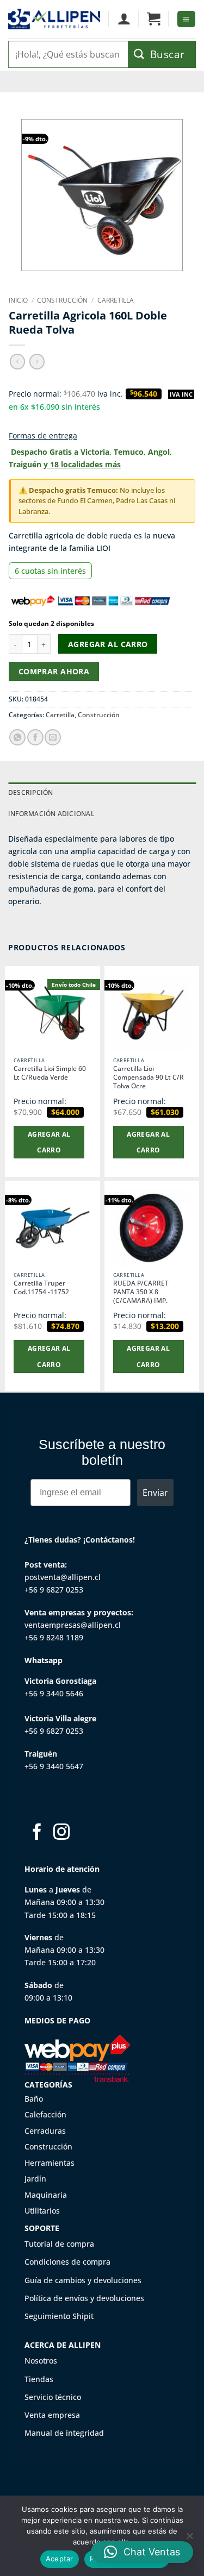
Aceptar (60, 2559)
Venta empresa (52, 2415)
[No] (189, 2539)
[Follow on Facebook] (37, 1833)
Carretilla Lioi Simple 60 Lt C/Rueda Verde (50, 1073)
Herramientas (50, 2163)
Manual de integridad (64, 2433)
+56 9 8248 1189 (54, 1637)
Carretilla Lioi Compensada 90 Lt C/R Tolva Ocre (149, 1077)
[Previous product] (37, 361)
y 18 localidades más (82, 464)
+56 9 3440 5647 (54, 1766)
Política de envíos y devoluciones (84, 2298)
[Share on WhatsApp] (17, 737)
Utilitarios (42, 2211)
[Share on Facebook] (35, 737)
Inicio (18, 300)
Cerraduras (45, 2131)
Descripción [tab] (31, 792)
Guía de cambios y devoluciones (83, 2280)
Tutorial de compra (59, 2244)
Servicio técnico (53, 2397)
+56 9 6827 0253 (54, 1590)
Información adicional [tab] (51, 814)
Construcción (62, 300)
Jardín (35, 2179)
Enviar (155, 1493)
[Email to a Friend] (53, 737)
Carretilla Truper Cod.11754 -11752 (41, 1288)
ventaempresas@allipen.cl (73, 1625)
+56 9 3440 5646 (54, 1693)
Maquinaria (46, 2195)
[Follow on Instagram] (61, 1833)
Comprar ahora (54, 671)
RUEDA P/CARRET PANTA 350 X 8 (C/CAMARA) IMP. (141, 1292)
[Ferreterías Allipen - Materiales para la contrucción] (54, 19)
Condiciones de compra (67, 2262)
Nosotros (41, 2361)
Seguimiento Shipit (59, 2316)
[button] (154, 19)
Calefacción (45, 2114)
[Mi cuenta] (124, 19)
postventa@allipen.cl (63, 1577)
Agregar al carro (108, 644)
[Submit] (162, 54)
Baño (34, 2099)
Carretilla (116, 300)
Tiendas (39, 2379)
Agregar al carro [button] (49, 1142)
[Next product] (17, 361)
